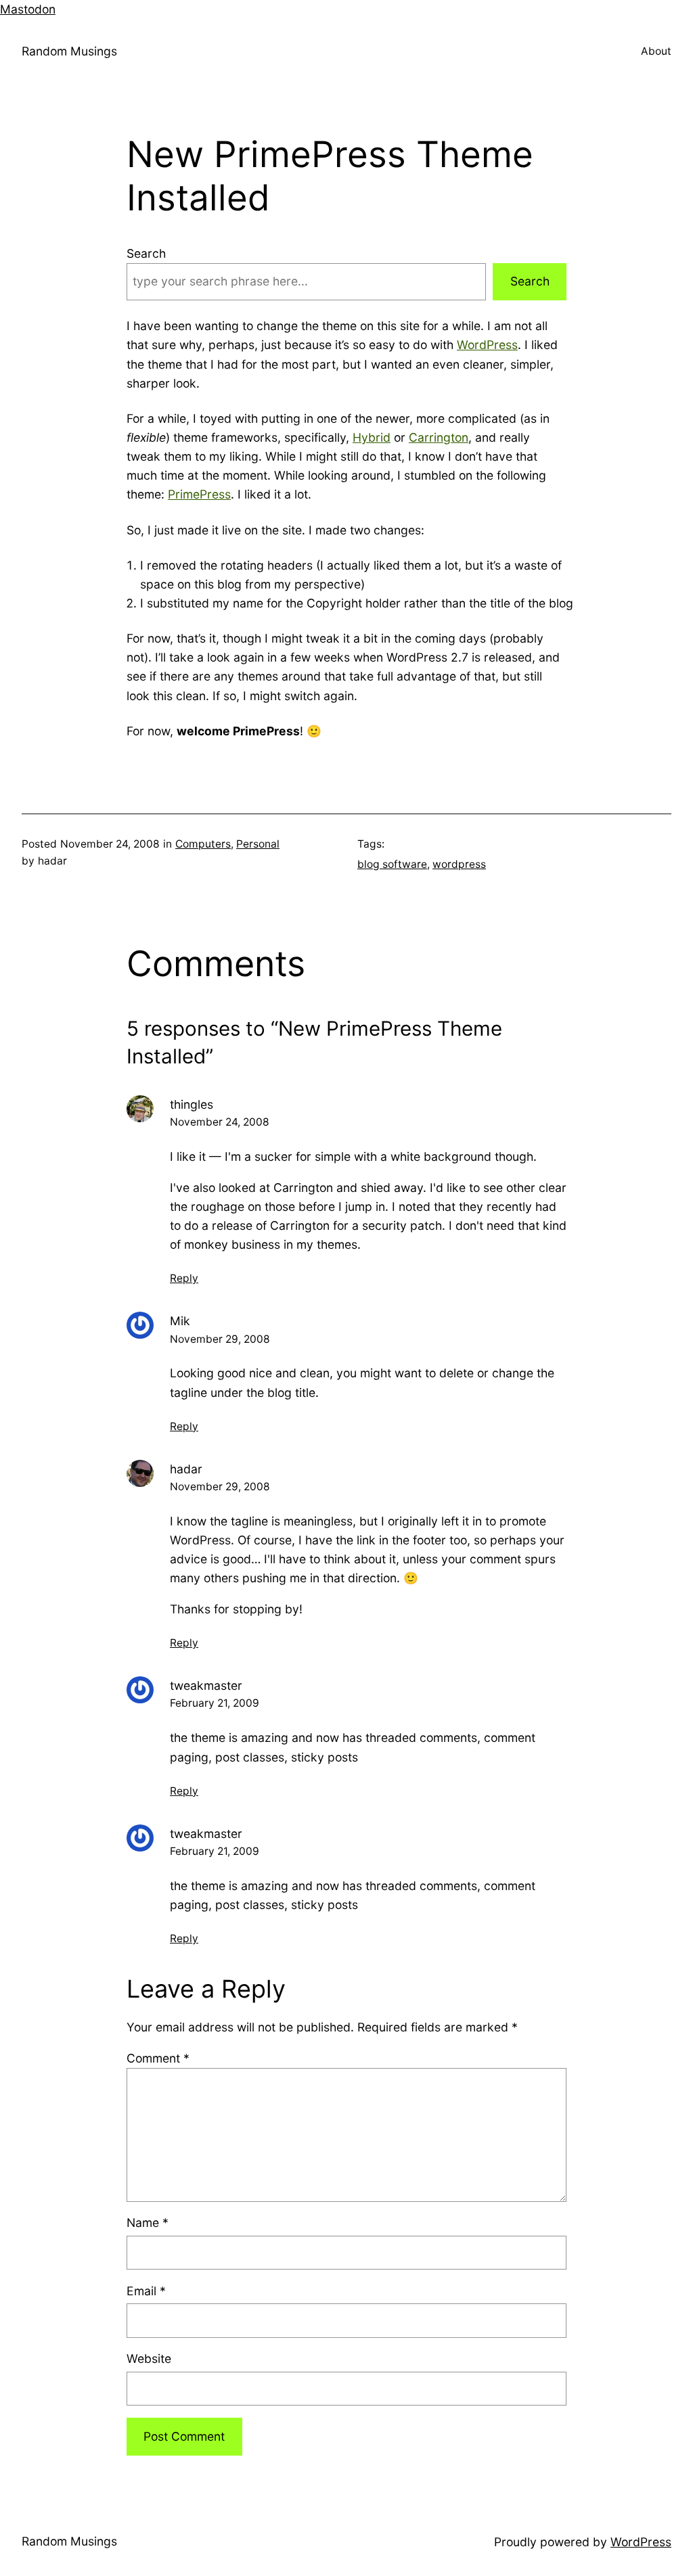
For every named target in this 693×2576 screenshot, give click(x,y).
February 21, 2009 (215, 1703)
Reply (184, 1278)
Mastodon (28, 9)
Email (146, 2291)
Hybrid (372, 437)
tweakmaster (206, 1685)
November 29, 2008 (220, 1339)
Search (146, 253)
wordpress (459, 864)
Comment (158, 2058)
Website (149, 2359)
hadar (186, 1469)
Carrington (439, 437)
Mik (180, 1321)
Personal (258, 844)
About (656, 51)
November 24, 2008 (220, 1122)
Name (148, 2223)
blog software (392, 864)
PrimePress (199, 494)
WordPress (487, 345)
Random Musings (69, 51)
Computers (203, 844)
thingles (192, 1104)
